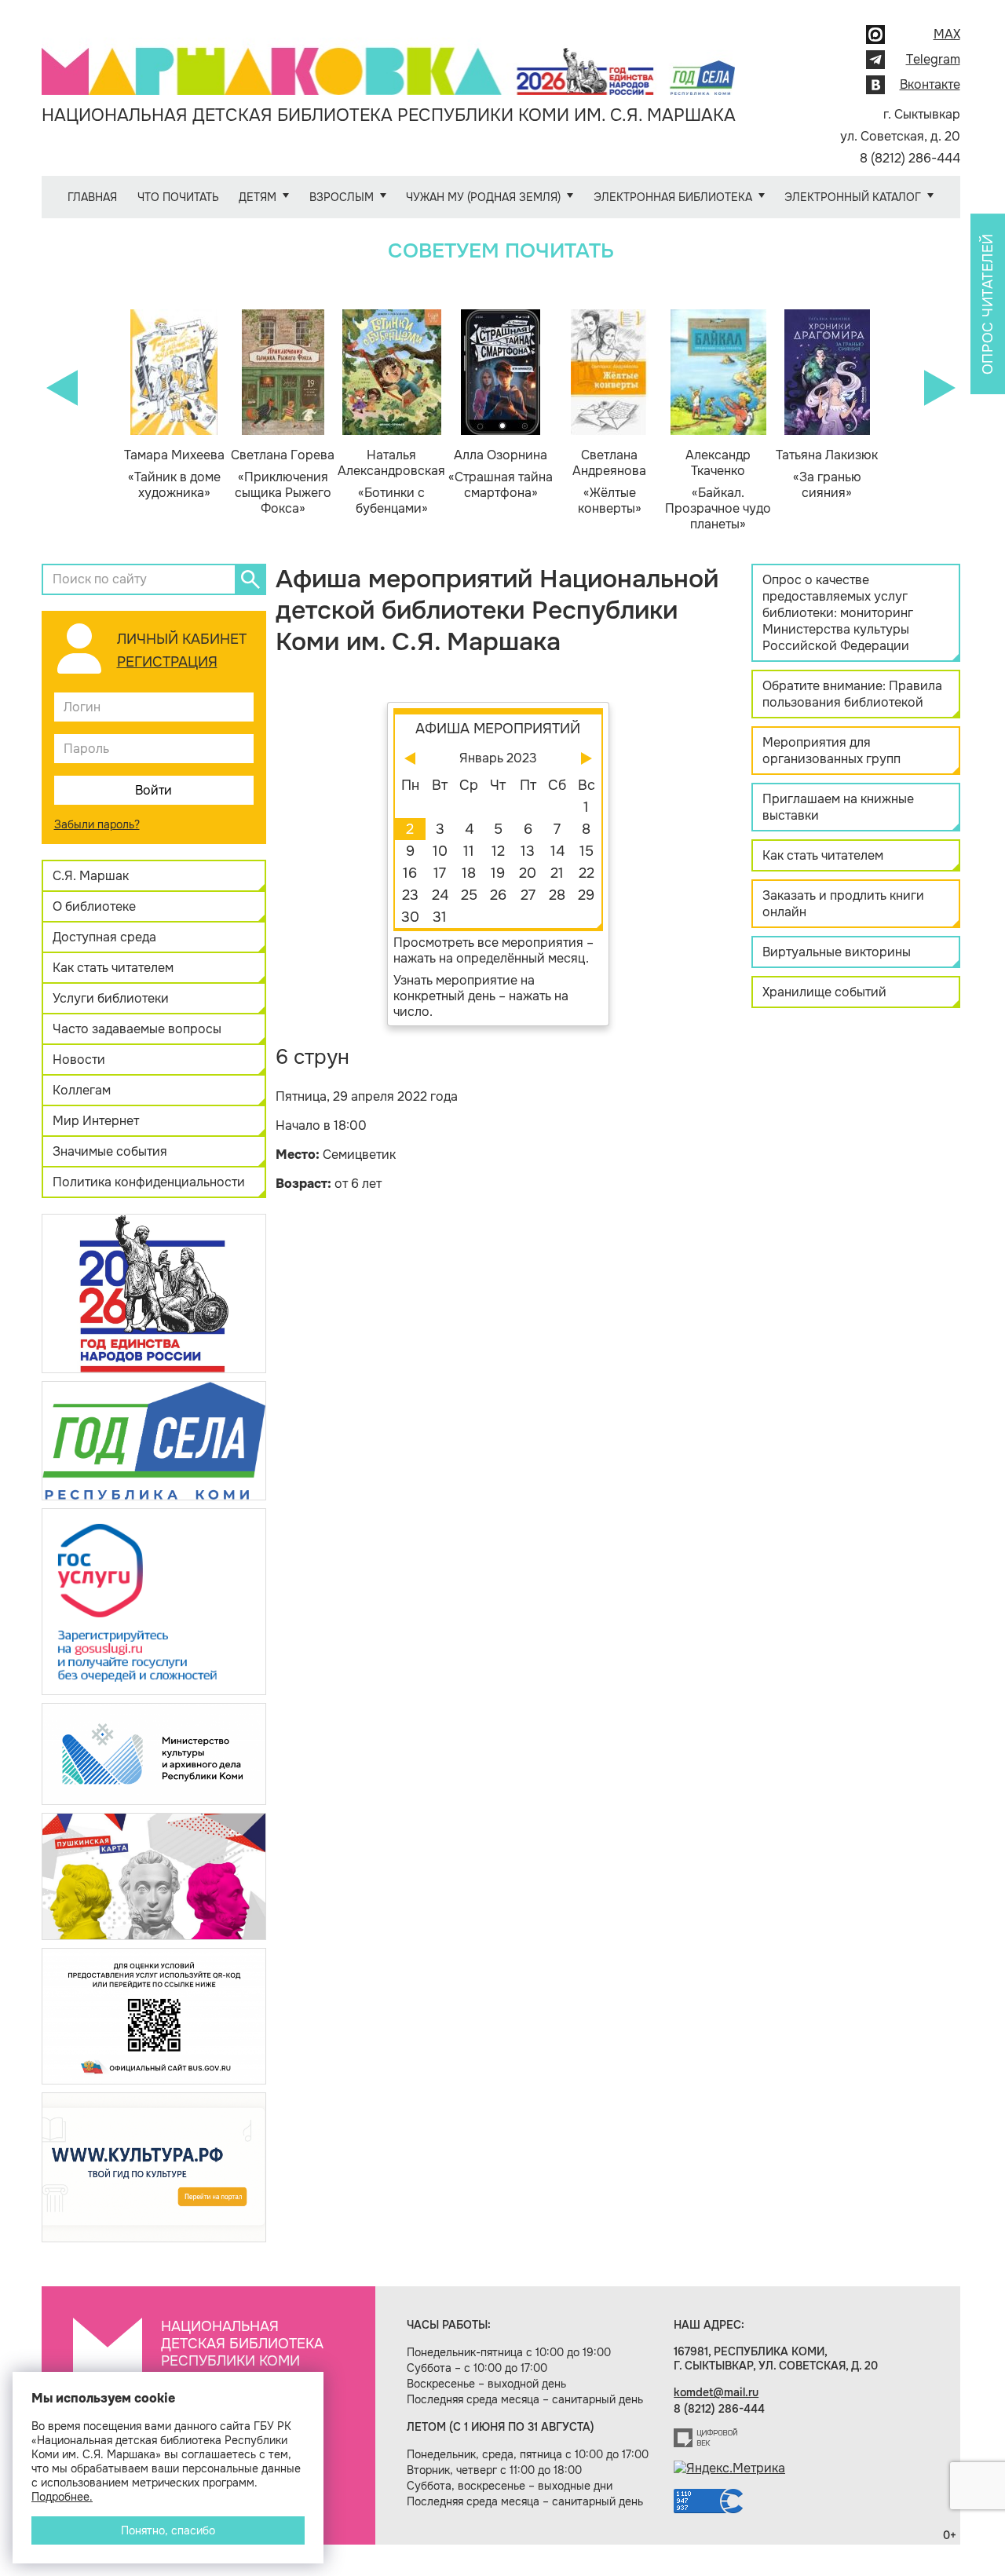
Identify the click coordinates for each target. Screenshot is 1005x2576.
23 (410, 895)
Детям (258, 197)
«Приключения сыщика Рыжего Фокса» (283, 482)
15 (587, 851)
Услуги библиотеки (111, 998)
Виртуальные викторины (837, 952)
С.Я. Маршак (91, 876)
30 (410, 917)
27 (528, 895)
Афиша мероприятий (498, 729)
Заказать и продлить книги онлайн (843, 904)
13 (528, 851)
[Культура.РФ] (154, 2167)
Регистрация (167, 662)
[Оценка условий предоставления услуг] (154, 2015)
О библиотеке (94, 906)
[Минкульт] (154, 1753)
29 (586, 895)
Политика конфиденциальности (149, 1182)
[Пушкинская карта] (154, 1875)
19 (498, 873)
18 (469, 873)
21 (557, 873)
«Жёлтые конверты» (609, 482)
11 (469, 851)
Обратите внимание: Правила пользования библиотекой (852, 694)
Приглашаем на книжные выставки (838, 807)
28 (557, 895)
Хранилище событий (824, 992)
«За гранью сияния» (827, 474)
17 (440, 873)
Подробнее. (62, 2497)
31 (440, 917)
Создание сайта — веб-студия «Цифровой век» (706, 2438)
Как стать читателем (113, 968)
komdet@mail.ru (716, 2392)
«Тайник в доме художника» (174, 474)
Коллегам (82, 1090)
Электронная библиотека (673, 197)
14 (557, 851)
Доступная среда (104, 937)
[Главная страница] (389, 60)
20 (528, 873)
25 (469, 895)
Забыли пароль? (97, 824)
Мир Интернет (96, 1121)
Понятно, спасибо (168, 2530)
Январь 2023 (498, 758)
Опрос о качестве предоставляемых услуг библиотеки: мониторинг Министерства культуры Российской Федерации (838, 613)
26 (498, 895)
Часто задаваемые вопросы (137, 1029)
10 (440, 851)
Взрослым (342, 197)
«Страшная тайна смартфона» (501, 474)
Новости (79, 1060)
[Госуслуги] (154, 1600)
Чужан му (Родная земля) (483, 197)
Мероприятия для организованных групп (831, 751)
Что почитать (178, 197)
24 (440, 895)
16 (410, 873)
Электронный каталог (853, 197)
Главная (92, 197)
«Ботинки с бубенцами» (391, 482)
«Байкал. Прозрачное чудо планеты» (718, 490)
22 (587, 873)
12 (498, 851)
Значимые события (110, 1151)
